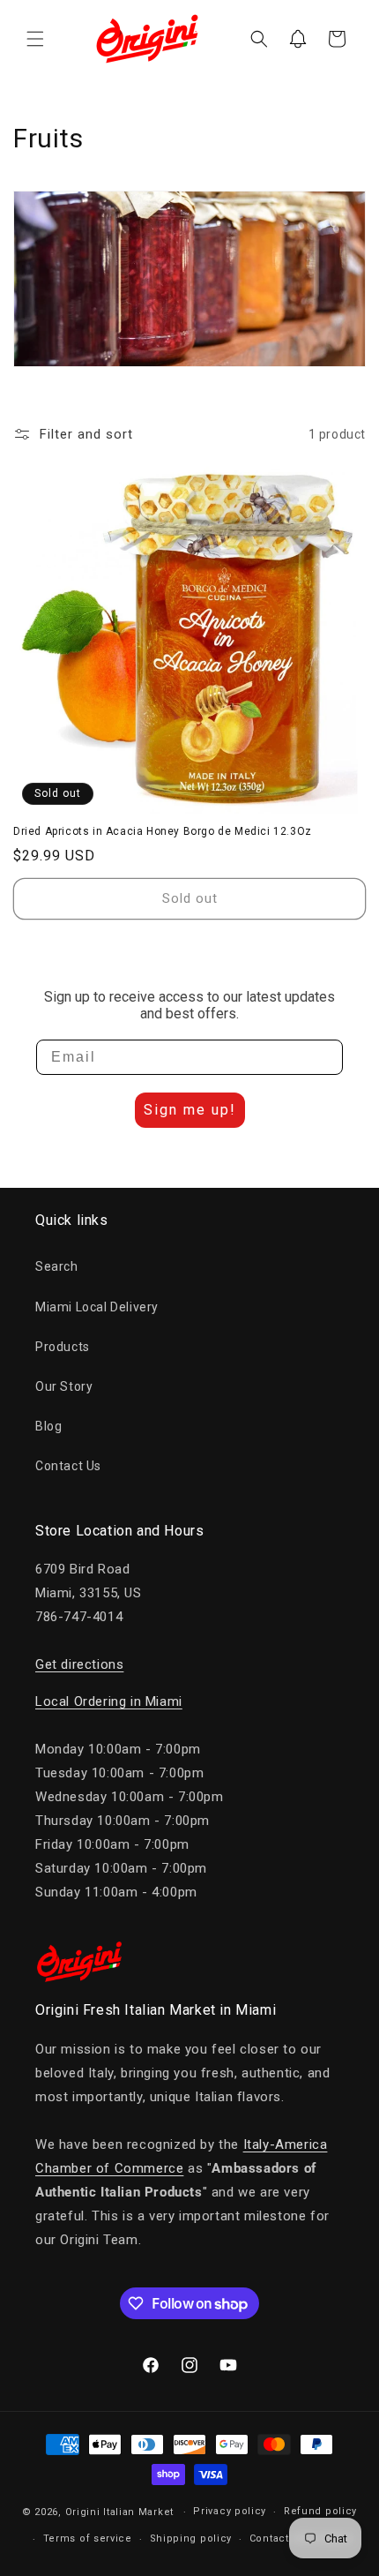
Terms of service (88, 2538)
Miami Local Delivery (97, 1307)
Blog (48, 1426)
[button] (35, 39)
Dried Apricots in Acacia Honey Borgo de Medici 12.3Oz (163, 831)
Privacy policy (230, 2511)
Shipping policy (191, 2538)
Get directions (79, 1664)
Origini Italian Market (119, 2512)
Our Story (64, 1386)
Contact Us (68, 1466)
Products (63, 1347)
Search (57, 1266)
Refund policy (320, 2511)
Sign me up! (190, 1110)
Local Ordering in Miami (109, 1701)
